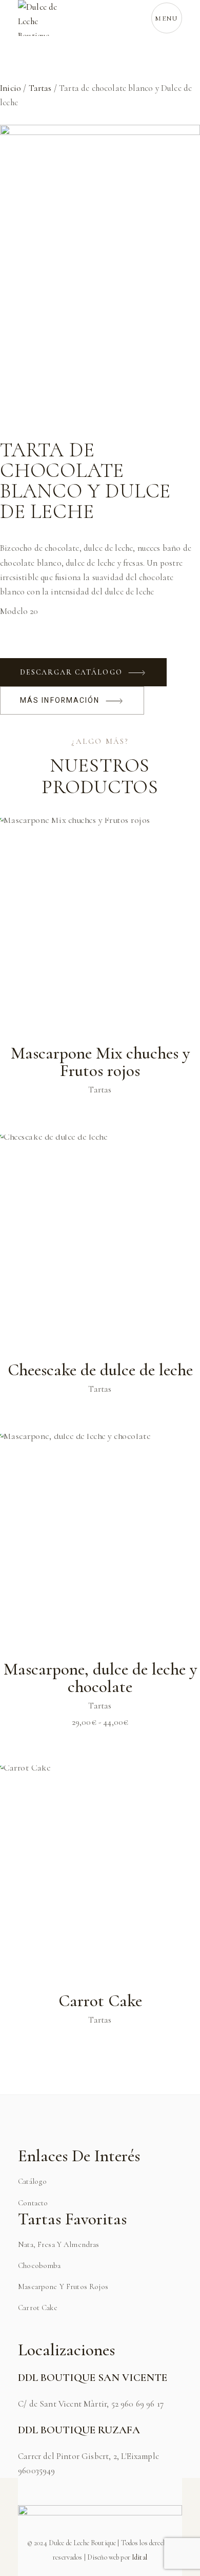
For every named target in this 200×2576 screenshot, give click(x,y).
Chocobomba (39, 2265)
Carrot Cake (38, 2308)
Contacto (33, 2203)
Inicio (11, 88)
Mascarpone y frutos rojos (63, 2286)
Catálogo (32, 2181)
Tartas (40, 88)
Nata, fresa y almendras (58, 2244)
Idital (139, 2557)
